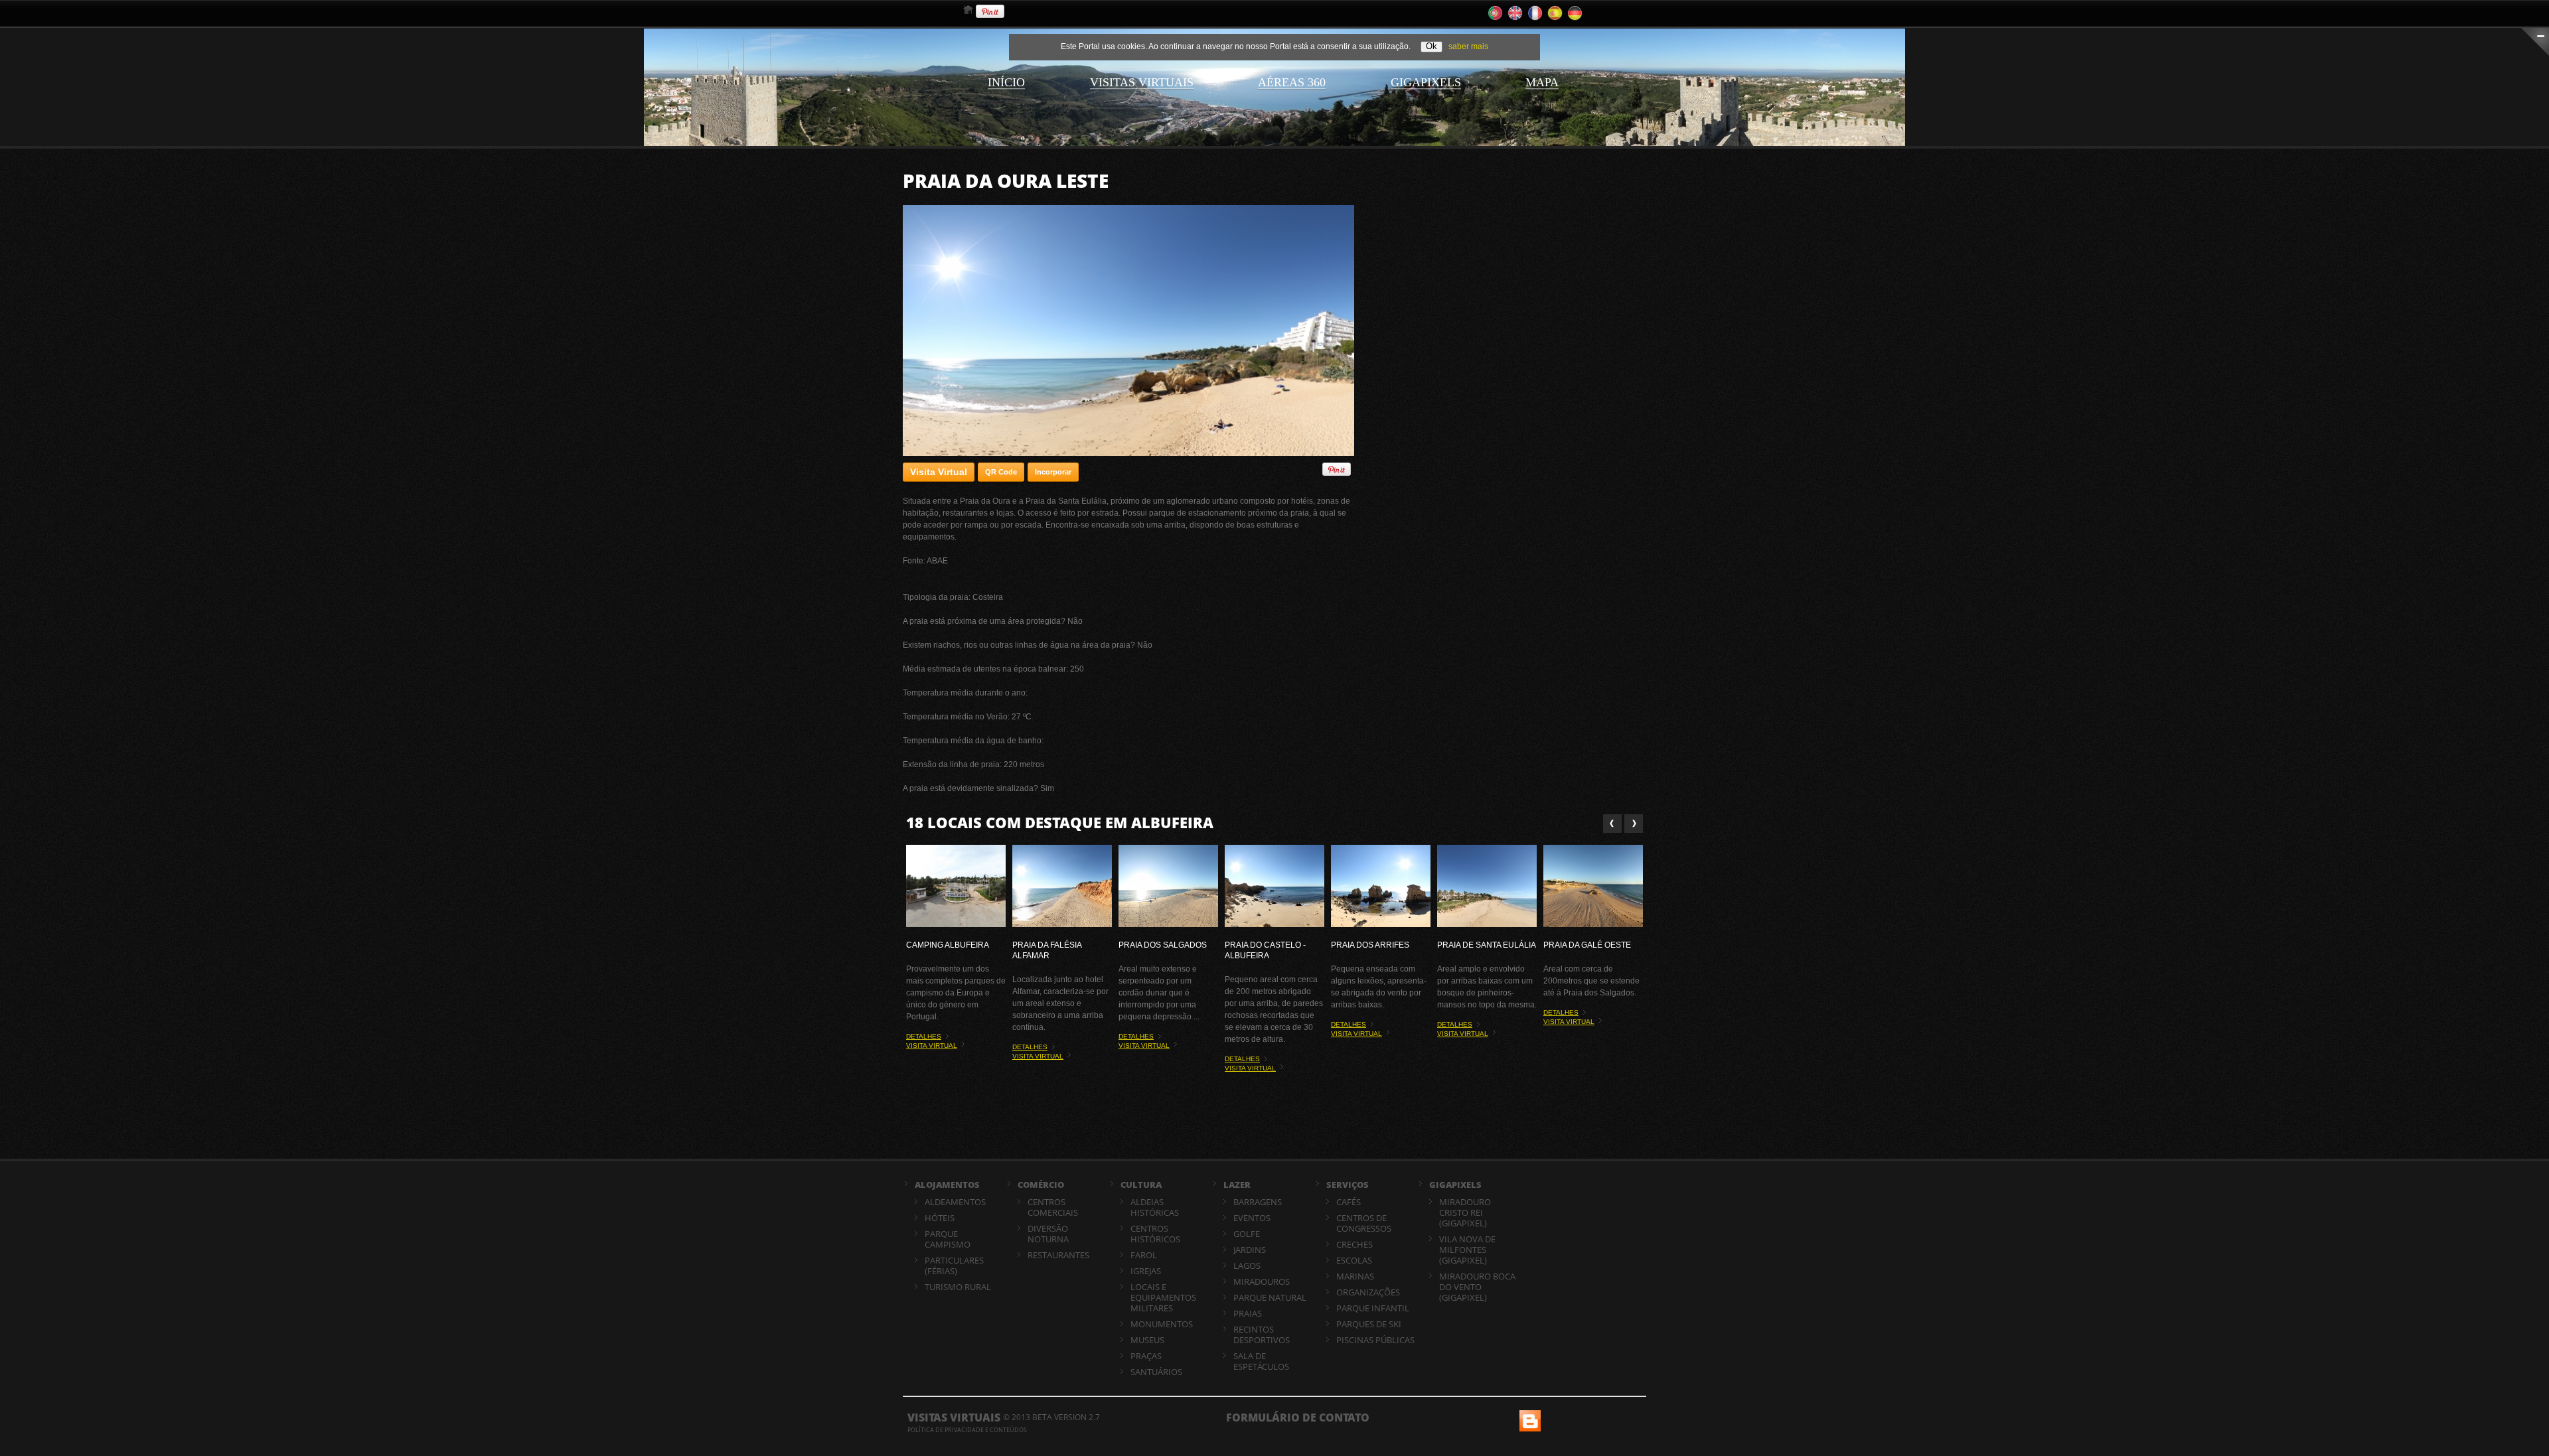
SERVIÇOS (1348, 1185)
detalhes (924, 1036)
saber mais (1468, 46)
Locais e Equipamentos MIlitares (1163, 1297)
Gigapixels (1426, 82)
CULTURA (1141, 1185)
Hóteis (940, 1218)
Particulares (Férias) (954, 1266)
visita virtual (932, 1046)
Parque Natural (1270, 1297)
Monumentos (1162, 1324)
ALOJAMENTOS (947, 1185)
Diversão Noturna (1048, 1234)
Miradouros (1262, 1281)
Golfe (1247, 1234)
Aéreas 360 (1292, 82)
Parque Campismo (948, 1239)
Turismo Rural (958, 1287)
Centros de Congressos (1364, 1223)
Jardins (1250, 1250)
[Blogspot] (1529, 1416)
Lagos (1247, 1266)
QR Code (1001, 472)
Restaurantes (1058, 1255)
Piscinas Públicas (1375, 1340)
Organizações (1368, 1292)
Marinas (1355, 1276)
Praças (1146, 1356)
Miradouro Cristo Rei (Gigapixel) (1465, 1212)
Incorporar (1053, 472)
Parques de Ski (1369, 1324)
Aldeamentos (955, 1202)
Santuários (1156, 1372)
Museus (1147, 1340)
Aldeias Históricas (1155, 1207)
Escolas (1354, 1260)
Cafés (1349, 1202)
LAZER (1237, 1185)
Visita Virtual (939, 472)
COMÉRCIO (1041, 1185)
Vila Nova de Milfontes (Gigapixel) (1467, 1250)
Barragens (1258, 1202)
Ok (1431, 46)
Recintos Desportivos (1262, 1335)
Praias (1248, 1313)
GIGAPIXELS (1455, 1185)
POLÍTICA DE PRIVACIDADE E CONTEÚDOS (967, 1430)
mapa (1542, 82)
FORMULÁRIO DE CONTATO (1298, 1418)
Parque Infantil (1373, 1308)
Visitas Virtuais (954, 1418)
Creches (1354, 1244)
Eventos (1252, 1218)
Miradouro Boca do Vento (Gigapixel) (1477, 1287)
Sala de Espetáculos (1261, 1361)
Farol (1144, 1255)
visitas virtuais (1142, 82)
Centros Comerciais (1053, 1207)
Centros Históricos (1155, 1234)
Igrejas (1146, 1271)
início (1006, 82)
